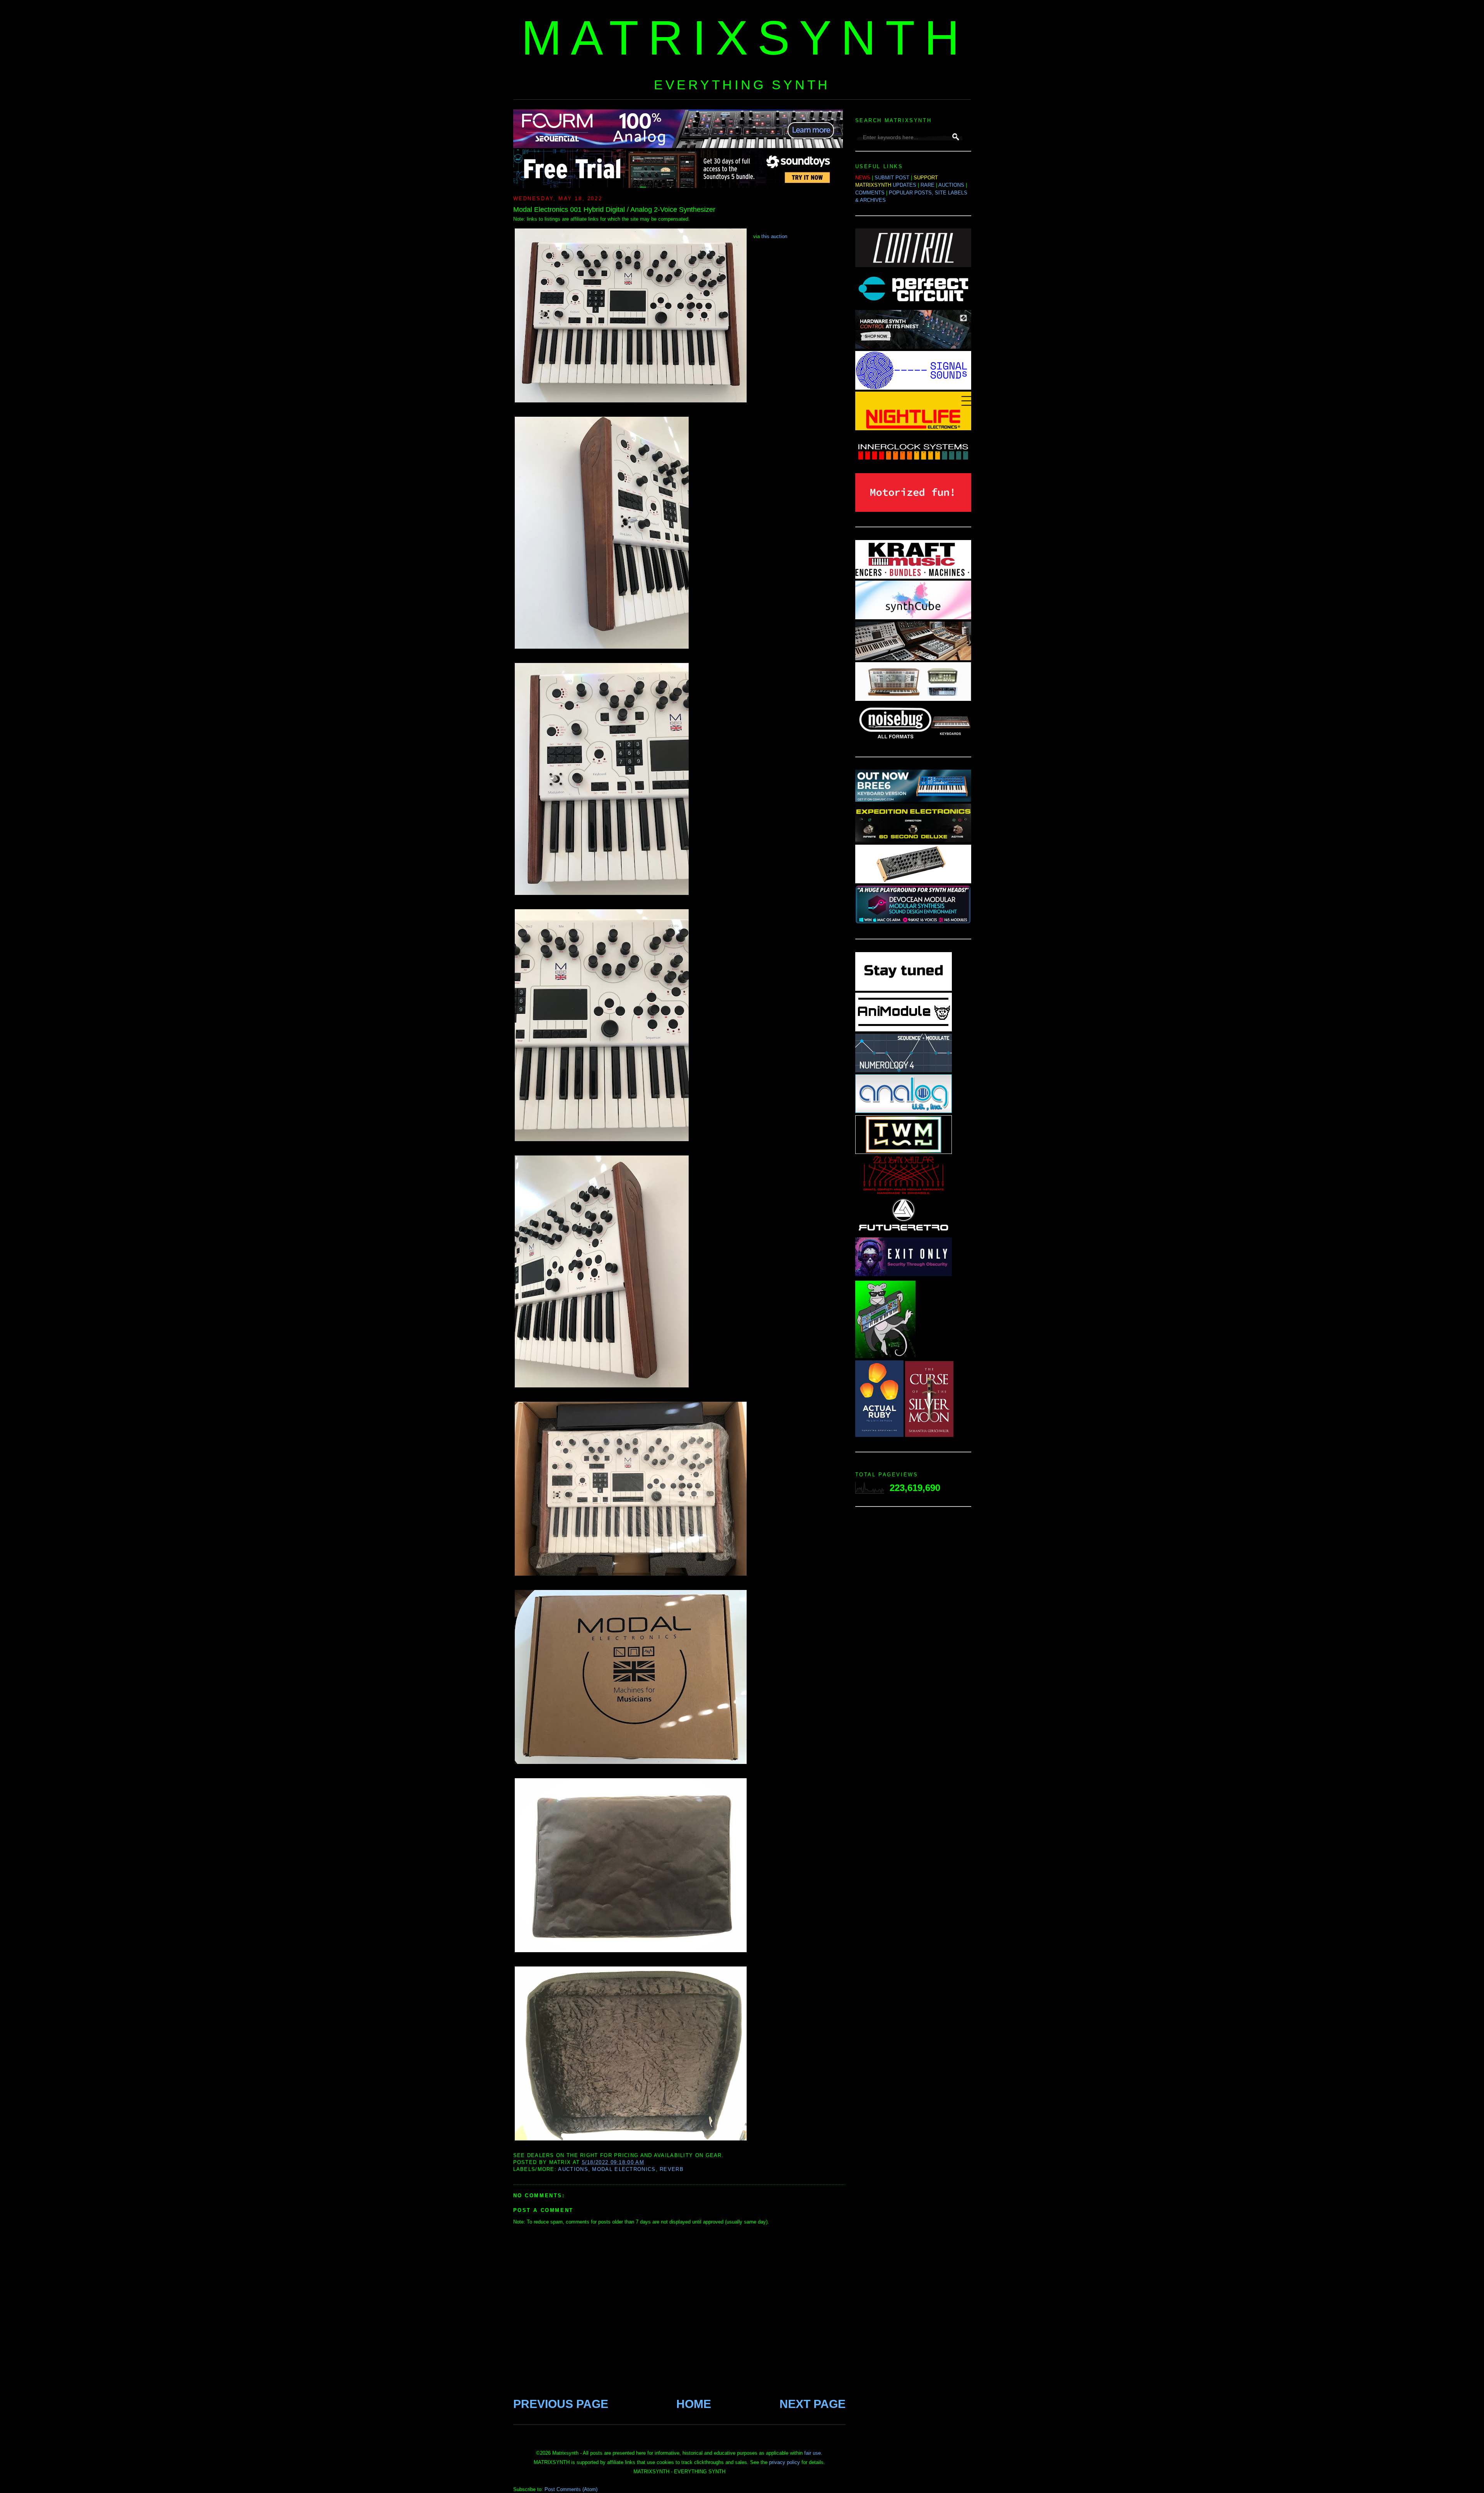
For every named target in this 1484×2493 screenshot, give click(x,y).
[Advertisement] (913, 1636)
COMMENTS (870, 193)
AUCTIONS (951, 185)
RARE (927, 185)
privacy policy (785, 2462)
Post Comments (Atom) (571, 2489)
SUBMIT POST (892, 178)
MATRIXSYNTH (745, 38)
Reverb (672, 2169)
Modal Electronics (624, 2169)
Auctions (573, 2169)
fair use (813, 2453)
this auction (774, 236)
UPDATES (905, 185)
